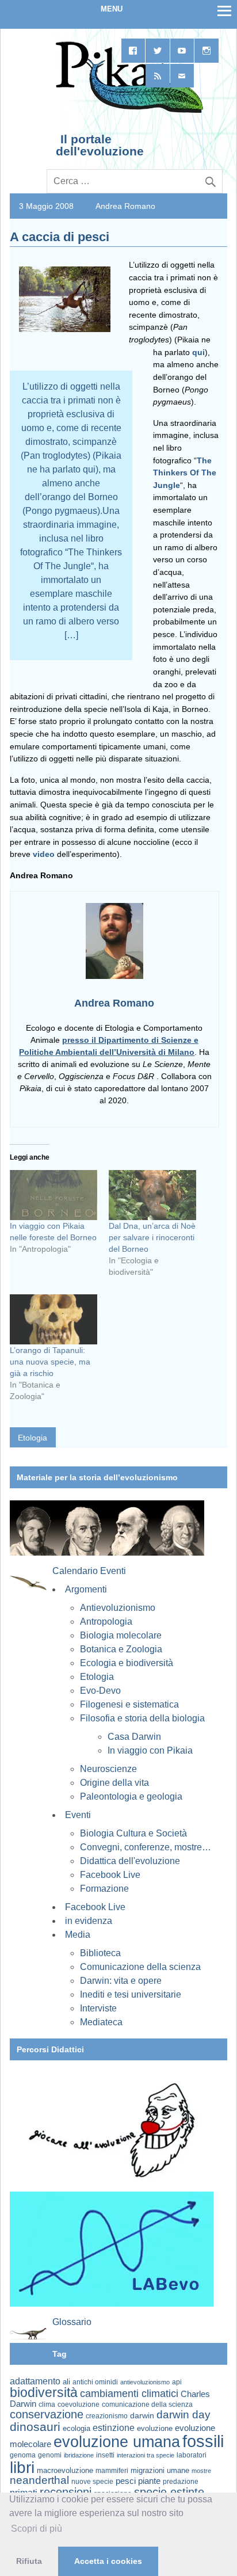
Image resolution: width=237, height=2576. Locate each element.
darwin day (184, 2415)
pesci (126, 2481)
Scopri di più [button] (37, 2529)
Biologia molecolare (121, 1635)
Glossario (72, 2322)
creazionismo (107, 2416)
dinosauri (35, 2427)
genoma (23, 2455)
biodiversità (44, 2392)
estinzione (114, 2428)
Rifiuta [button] (29, 2561)
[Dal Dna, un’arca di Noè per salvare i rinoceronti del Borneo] (152, 1195)
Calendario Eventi (89, 1571)
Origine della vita (114, 1783)
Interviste (98, 2008)
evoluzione (155, 2428)
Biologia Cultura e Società (133, 1833)
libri (22, 2467)
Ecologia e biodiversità (127, 1663)
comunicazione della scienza (147, 2404)
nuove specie (92, 2481)
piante (149, 2481)
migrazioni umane (160, 2470)
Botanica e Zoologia (121, 1649)
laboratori (192, 2455)
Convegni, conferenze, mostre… (146, 1847)
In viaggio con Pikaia (150, 1750)
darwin (142, 2415)
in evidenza (89, 1921)
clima (47, 2404)
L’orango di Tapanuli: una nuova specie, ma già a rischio (50, 1362)
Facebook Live (110, 1875)
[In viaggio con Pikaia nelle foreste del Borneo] (53, 1195)
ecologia (77, 2429)
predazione (181, 2481)
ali (66, 2382)
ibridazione (79, 2455)
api (177, 2382)
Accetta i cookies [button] (108, 2561)
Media (78, 1935)
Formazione (104, 1889)
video (44, 854)
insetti (105, 2455)
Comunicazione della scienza (140, 1967)
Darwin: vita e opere (121, 1981)
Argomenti (86, 1589)
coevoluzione (79, 2404)
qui (198, 352)
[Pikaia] (127, 112)
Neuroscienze (108, 1769)
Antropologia (106, 1622)
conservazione (47, 2414)
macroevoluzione (65, 2470)
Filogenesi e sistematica (129, 1704)
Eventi (78, 1815)
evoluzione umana (117, 2442)
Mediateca (101, 2022)
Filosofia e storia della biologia (142, 1718)
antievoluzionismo (145, 2382)
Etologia (33, 1438)
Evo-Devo (100, 1691)
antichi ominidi (95, 2382)
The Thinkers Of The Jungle (185, 473)
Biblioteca (100, 1953)
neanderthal (39, 2480)
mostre (201, 2471)
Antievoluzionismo (118, 1608)
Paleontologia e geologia (131, 1796)
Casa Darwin (134, 1737)
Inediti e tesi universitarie (131, 1994)
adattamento (35, 2381)
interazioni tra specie (146, 2455)
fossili (203, 2441)
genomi (50, 2455)
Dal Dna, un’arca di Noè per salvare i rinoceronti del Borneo (152, 1237)
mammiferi (112, 2471)
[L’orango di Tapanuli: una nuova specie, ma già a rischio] (53, 1319)
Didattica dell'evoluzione (130, 1861)
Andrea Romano (125, 206)
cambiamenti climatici (129, 2393)
